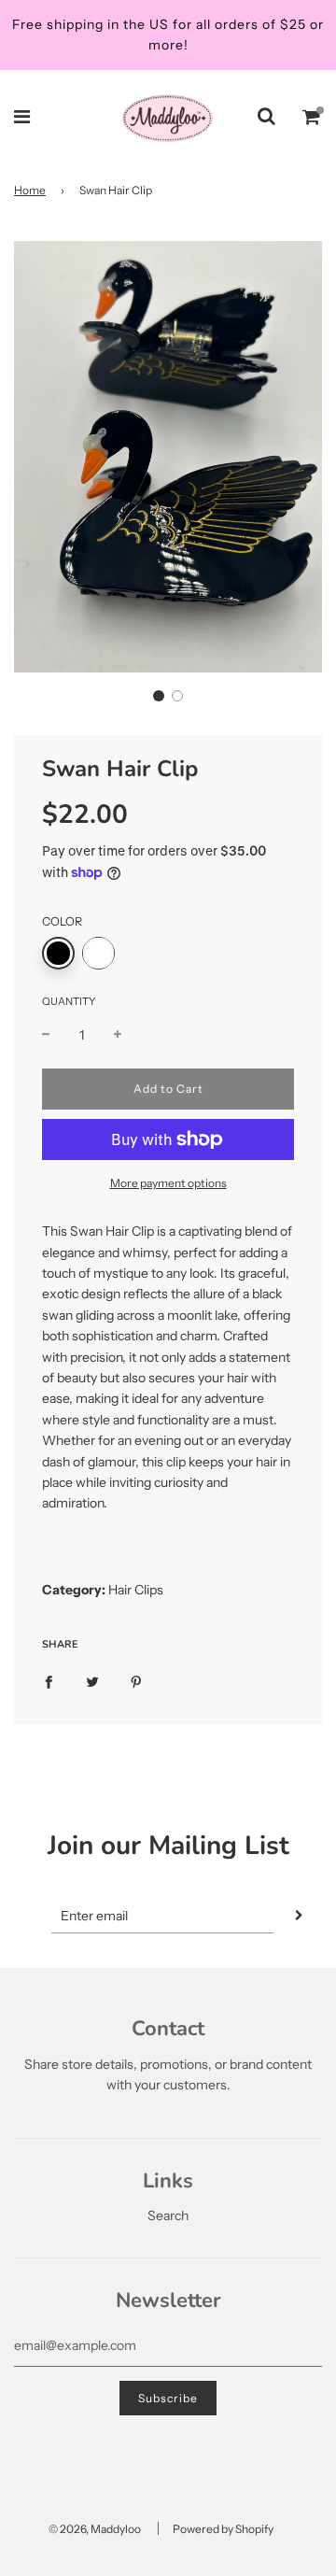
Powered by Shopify (223, 2529)
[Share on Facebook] (49, 1681)
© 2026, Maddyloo (95, 2529)
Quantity (69, 1001)
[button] (159, 696)
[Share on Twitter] (92, 1681)
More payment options (168, 1183)
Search (168, 2215)
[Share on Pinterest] (136, 1681)
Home (30, 190)
